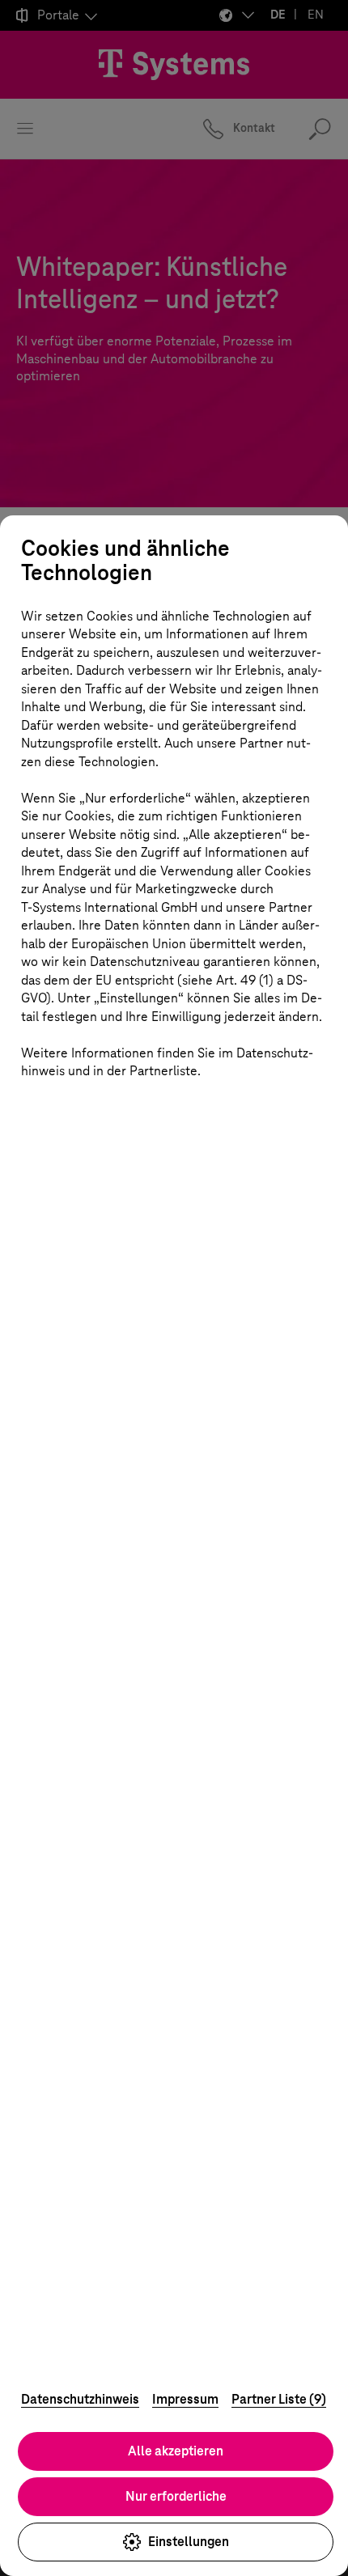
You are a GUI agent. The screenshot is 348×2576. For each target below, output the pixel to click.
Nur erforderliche (176, 2496)
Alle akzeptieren (176, 2451)
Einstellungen (189, 2542)
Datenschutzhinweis (80, 2399)
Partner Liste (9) (279, 2399)
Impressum (185, 2399)
